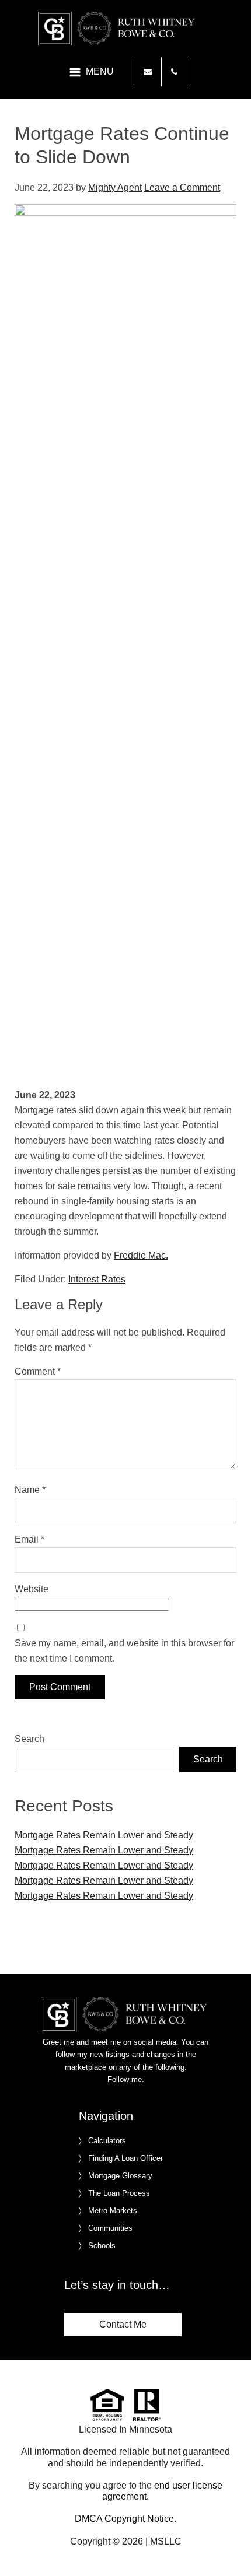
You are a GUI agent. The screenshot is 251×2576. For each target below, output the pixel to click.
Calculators (107, 2141)
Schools (102, 2246)
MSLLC (166, 2541)
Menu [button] (100, 71)
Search (29, 1739)
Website (32, 1589)
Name (30, 1490)
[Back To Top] (230, 2543)
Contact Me (123, 2324)
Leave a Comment (182, 187)
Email (29, 1539)
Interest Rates (97, 1279)
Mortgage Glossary (120, 2176)
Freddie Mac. (141, 1255)
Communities (110, 2228)
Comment (38, 1371)
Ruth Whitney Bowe (125, 29)
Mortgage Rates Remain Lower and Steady (104, 1835)
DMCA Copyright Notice (124, 2519)
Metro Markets (113, 2211)
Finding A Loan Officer (125, 2158)
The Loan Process (119, 2193)
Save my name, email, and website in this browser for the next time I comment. (124, 1651)
